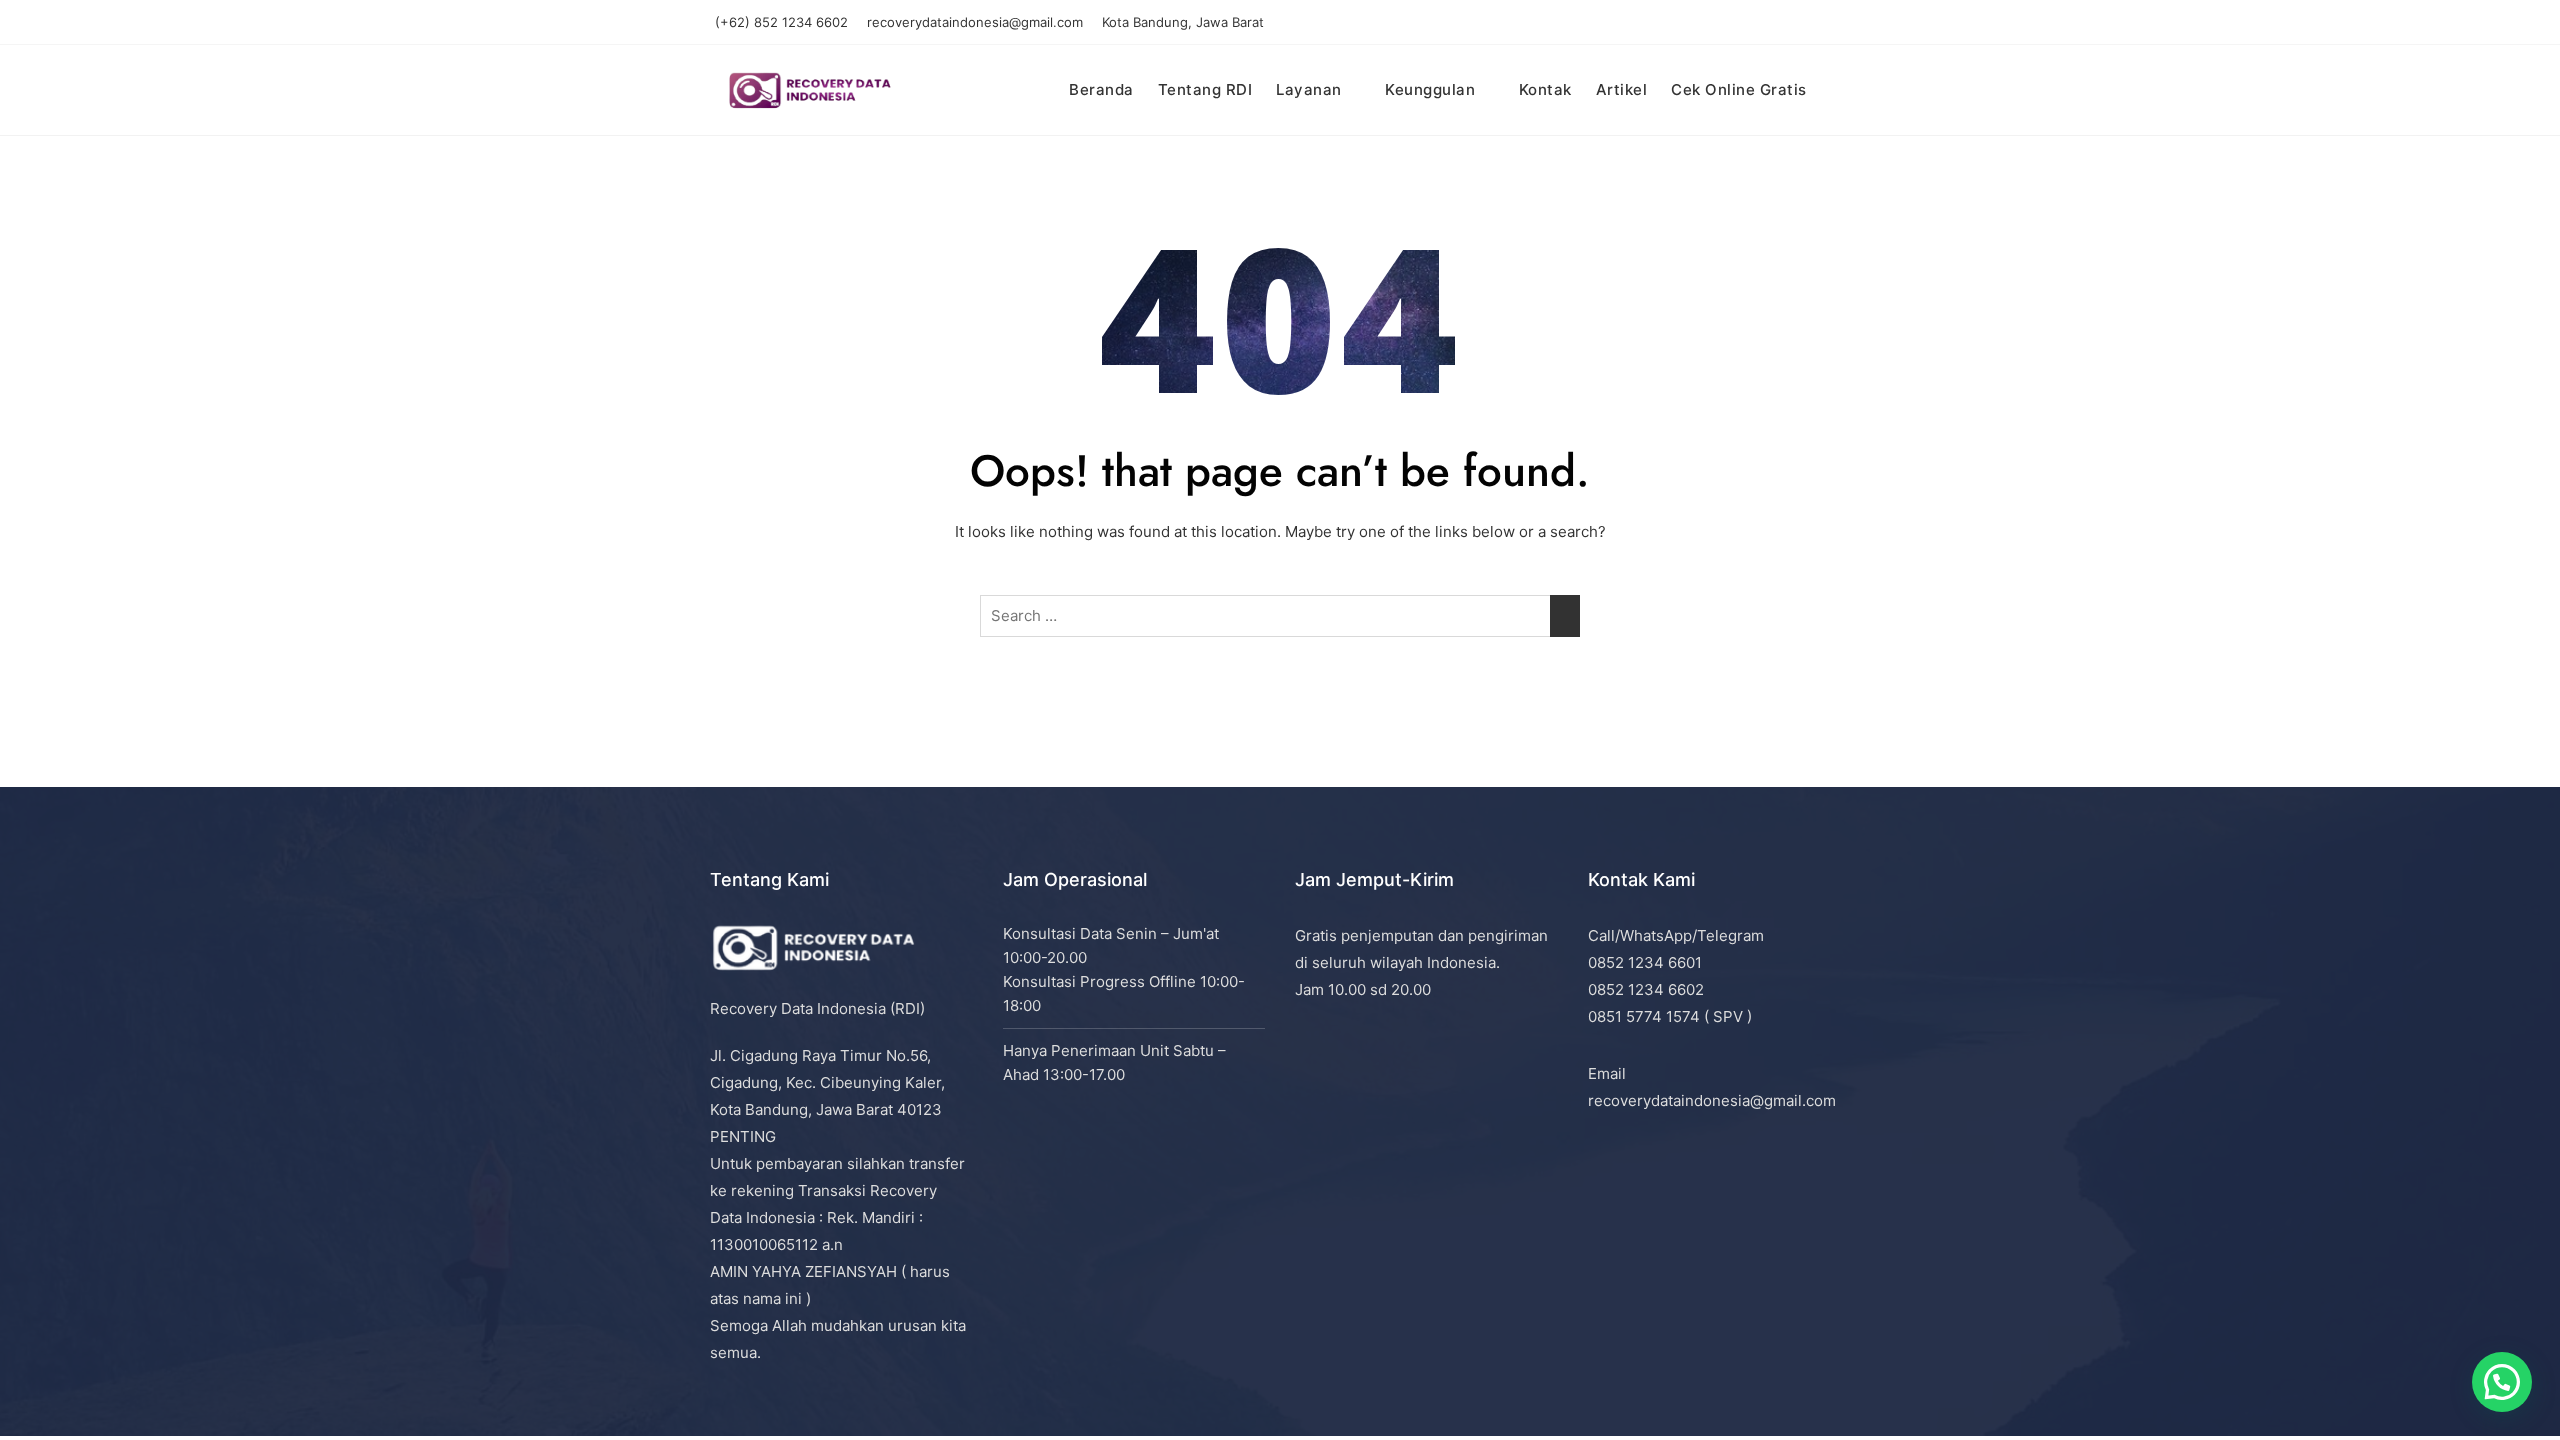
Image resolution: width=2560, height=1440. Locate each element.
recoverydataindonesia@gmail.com (975, 22)
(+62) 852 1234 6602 (781, 22)
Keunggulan (1430, 89)
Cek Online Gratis (1739, 89)
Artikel (1622, 89)
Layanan (1309, 89)
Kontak (1545, 89)
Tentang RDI (1205, 89)
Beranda (1101, 89)
